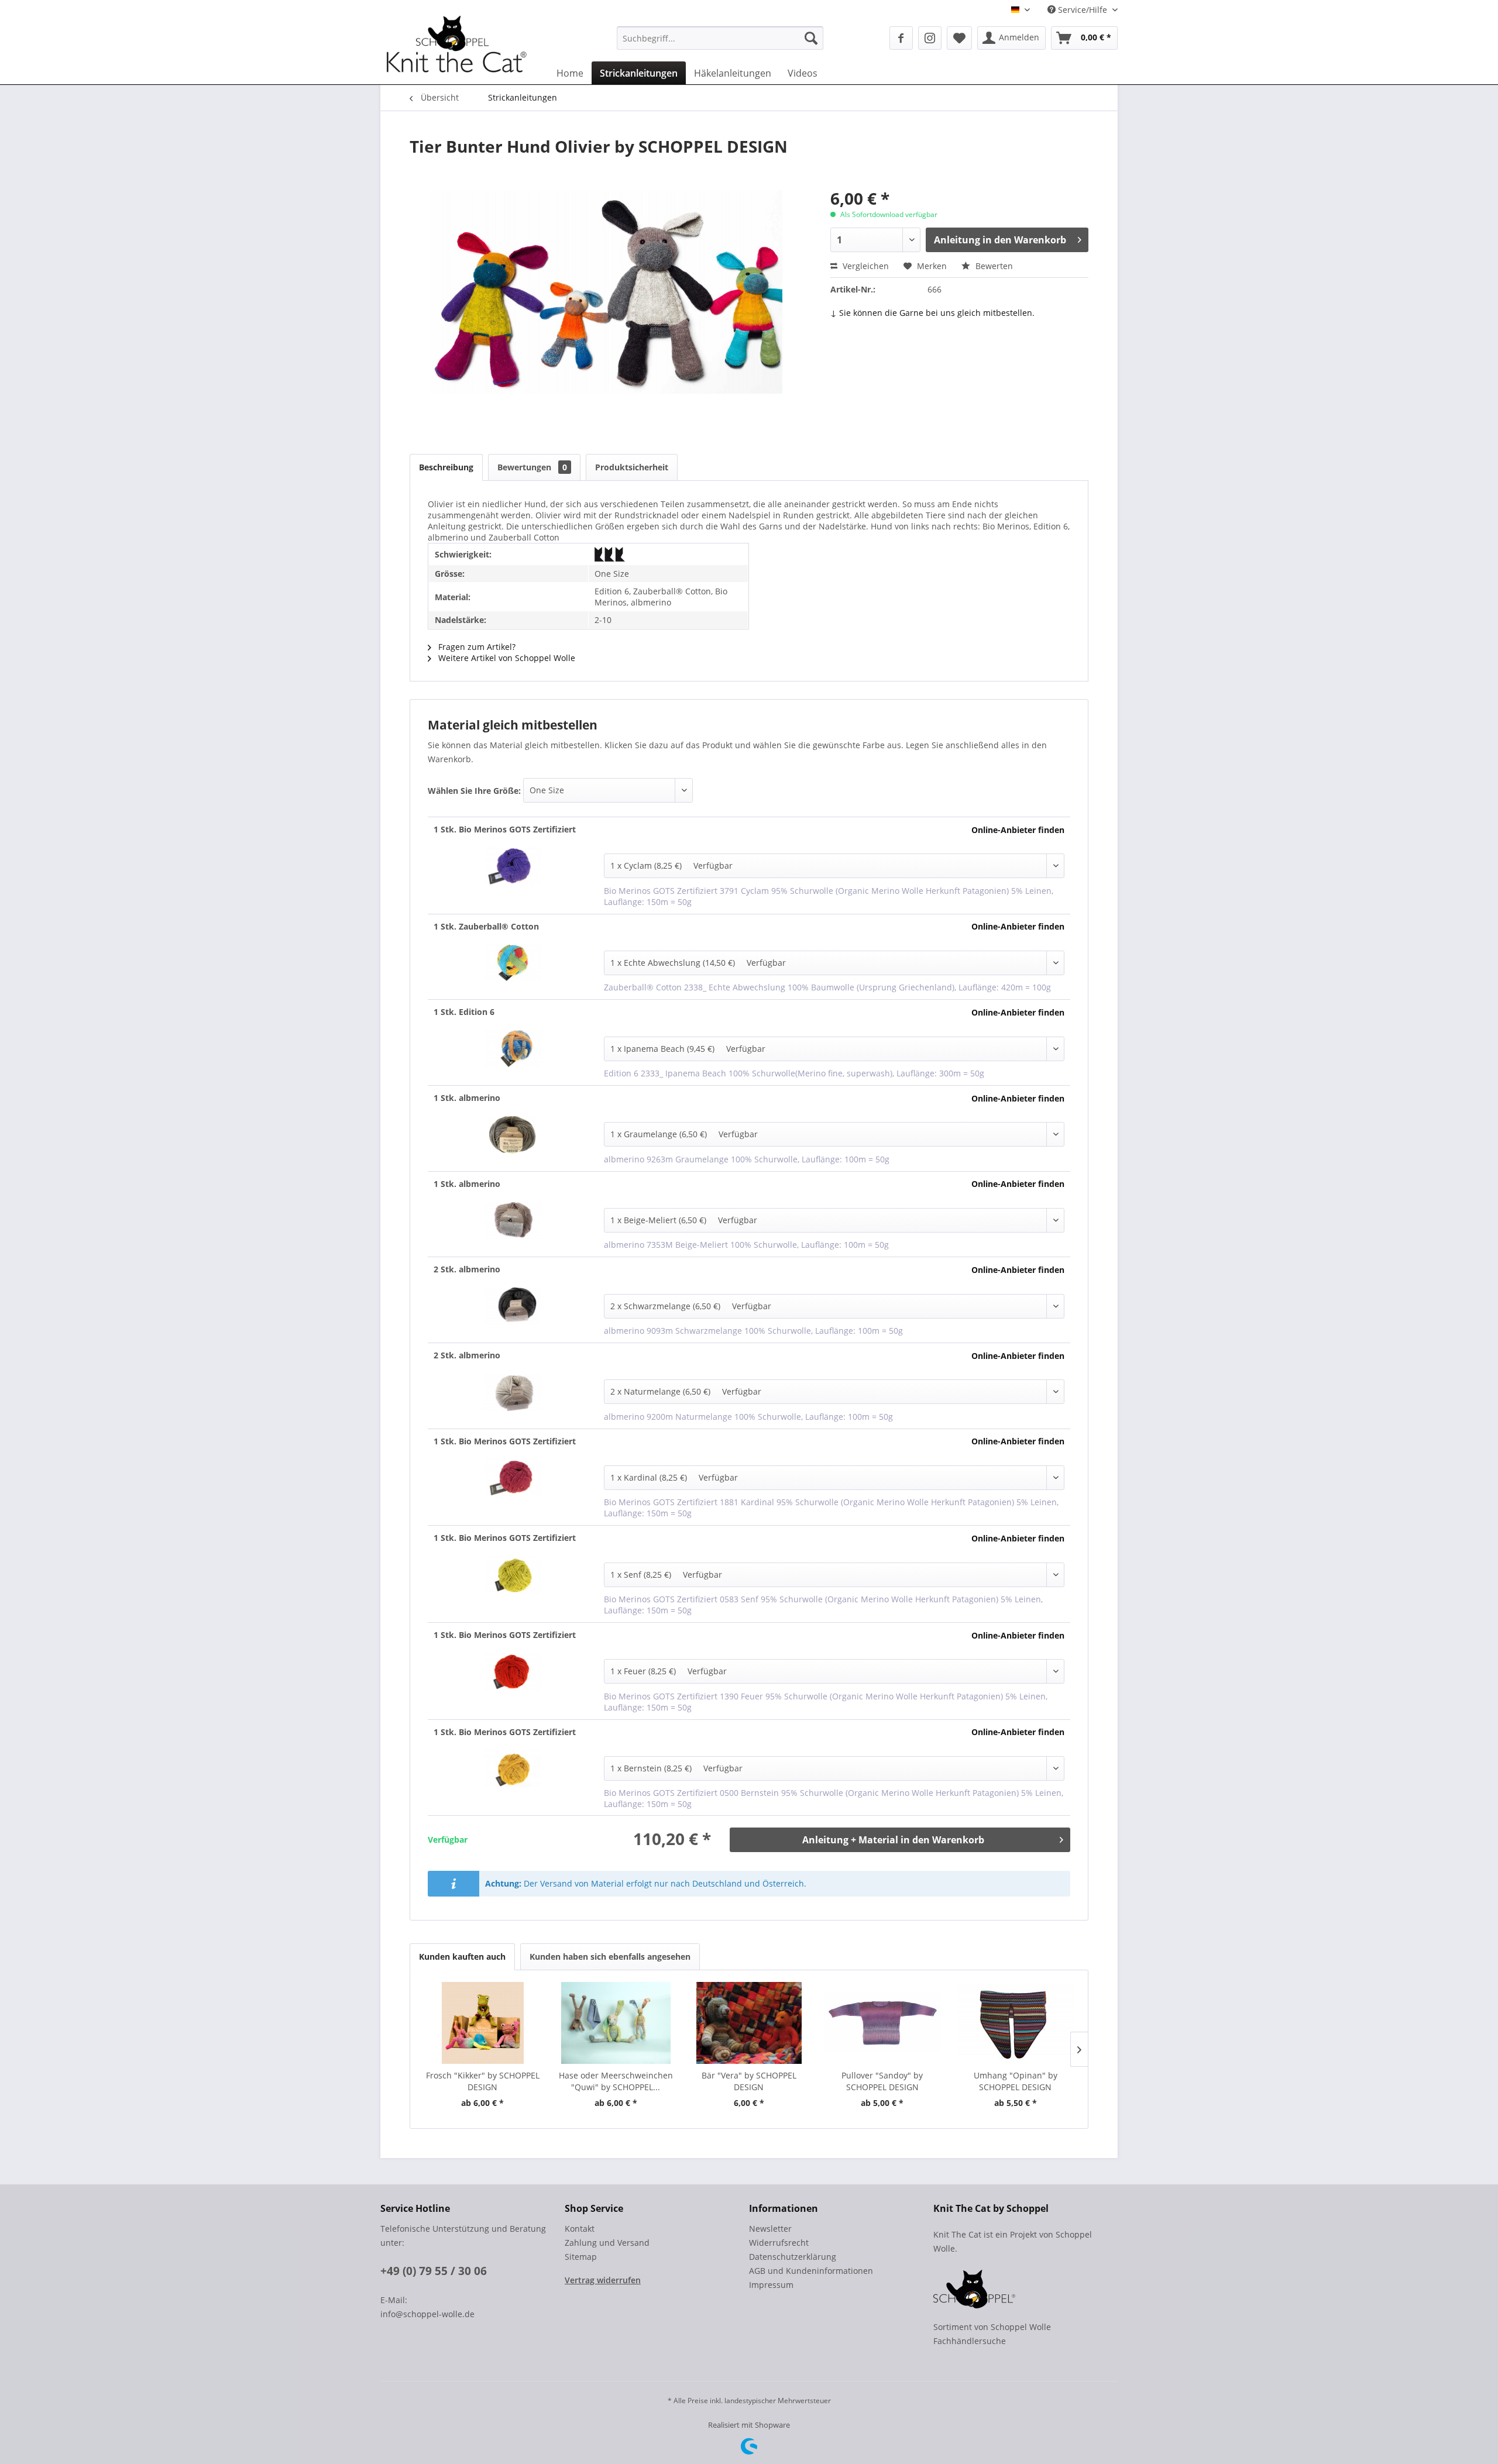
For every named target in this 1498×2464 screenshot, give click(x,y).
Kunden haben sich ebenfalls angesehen (610, 1957)
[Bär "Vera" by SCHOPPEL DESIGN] (749, 2023)
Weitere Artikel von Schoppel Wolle (506, 658)
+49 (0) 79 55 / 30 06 (434, 2271)
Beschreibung (446, 467)
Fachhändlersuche (970, 2341)
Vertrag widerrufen (603, 2280)
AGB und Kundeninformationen (811, 2271)
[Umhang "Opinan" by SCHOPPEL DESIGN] (1015, 2023)
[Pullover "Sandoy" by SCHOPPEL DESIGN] (882, 2023)
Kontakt (580, 2229)
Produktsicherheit (632, 467)
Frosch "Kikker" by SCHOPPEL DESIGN (483, 2081)
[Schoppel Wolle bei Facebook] (901, 38)
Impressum (771, 2285)
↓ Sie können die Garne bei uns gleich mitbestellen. (932, 313)
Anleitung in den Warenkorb (1000, 240)
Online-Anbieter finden (1018, 830)
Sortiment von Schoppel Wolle (992, 2327)
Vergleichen (865, 266)
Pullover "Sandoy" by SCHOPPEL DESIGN (882, 2081)
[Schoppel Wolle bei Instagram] (930, 38)
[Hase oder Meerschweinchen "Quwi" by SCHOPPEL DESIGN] (616, 2023)
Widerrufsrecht (779, 2243)
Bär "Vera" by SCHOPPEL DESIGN (749, 2081)
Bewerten (993, 266)
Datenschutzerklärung (793, 2257)
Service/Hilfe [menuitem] (1083, 10)
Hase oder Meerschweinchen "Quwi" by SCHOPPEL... (616, 2081)
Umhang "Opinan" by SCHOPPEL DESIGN (1016, 2081)
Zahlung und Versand (607, 2243)
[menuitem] (720, 38)
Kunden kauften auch (462, 1957)
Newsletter (770, 2229)
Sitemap (581, 2257)
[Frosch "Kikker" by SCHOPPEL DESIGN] (483, 2023)
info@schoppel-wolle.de (427, 2314)
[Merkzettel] (959, 38)
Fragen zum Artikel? (476, 647)
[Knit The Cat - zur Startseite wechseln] (456, 49)
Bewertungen (532, 467)
